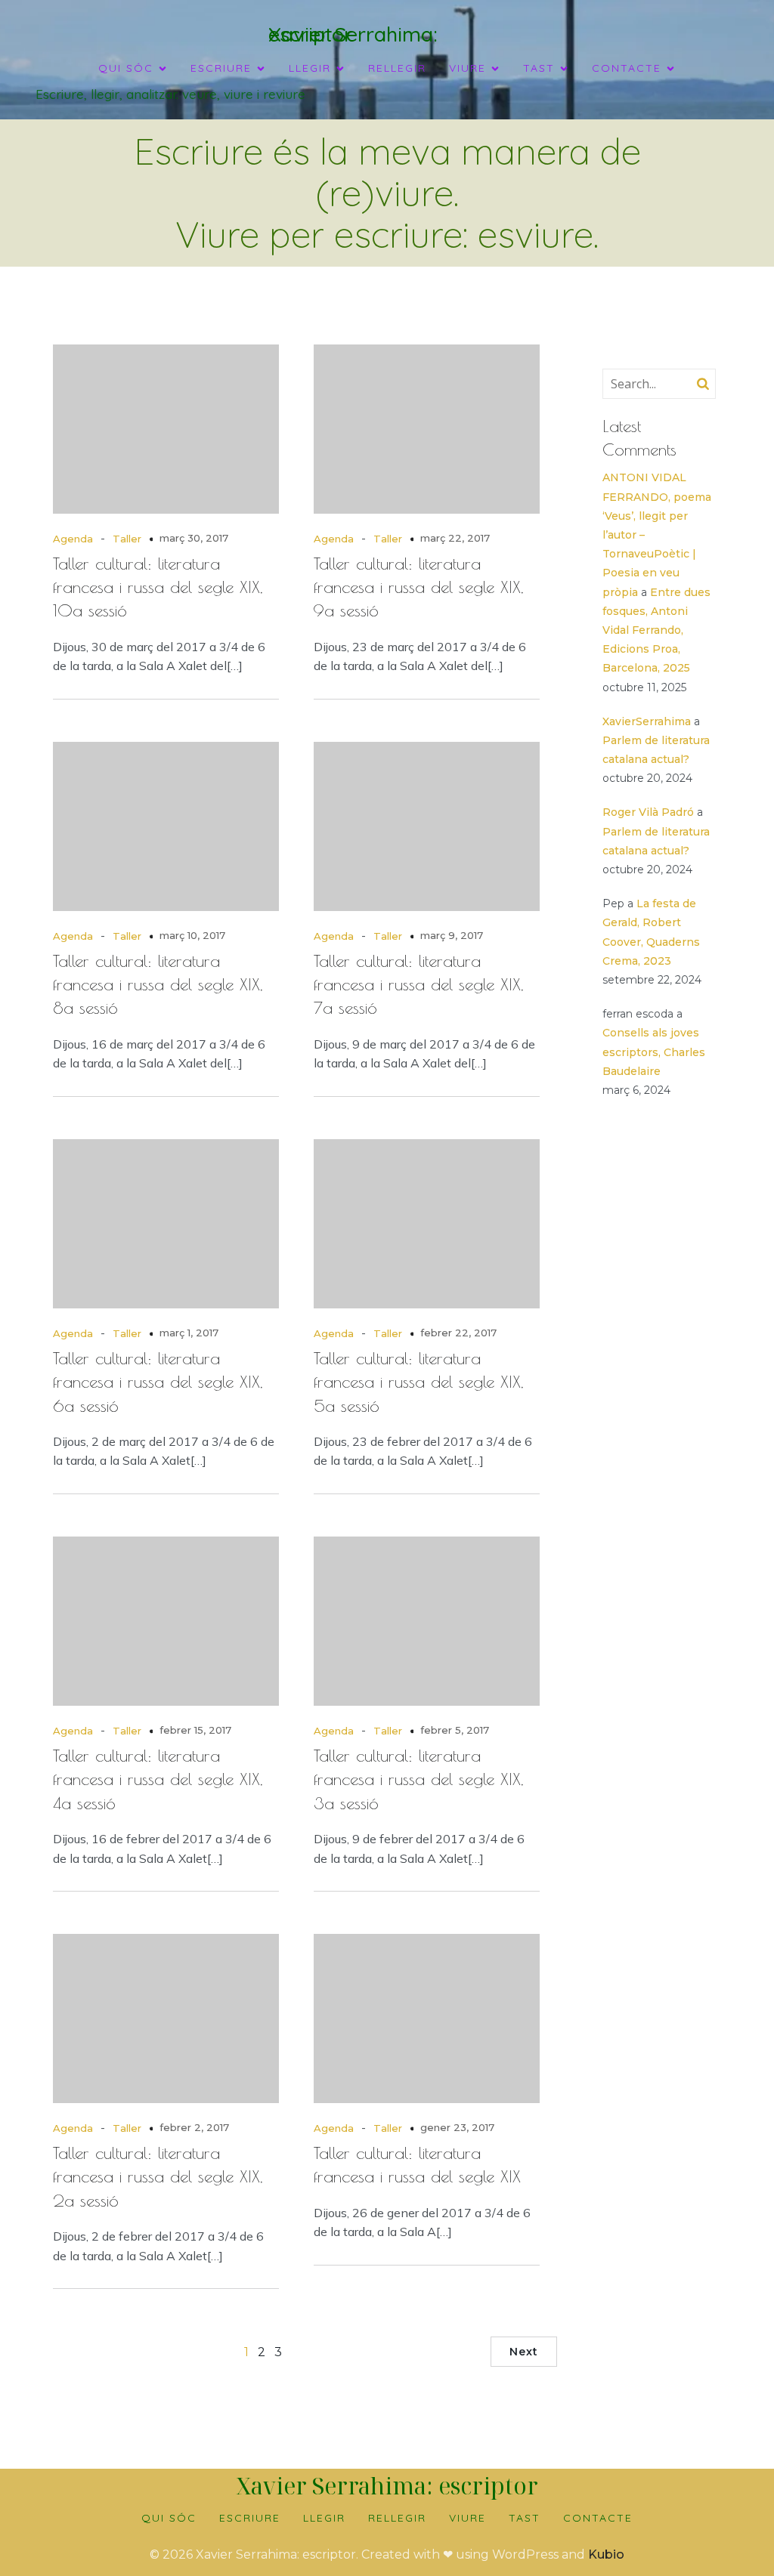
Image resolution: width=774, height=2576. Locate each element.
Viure (467, 2518)
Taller (127, 539)
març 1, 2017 (189, 1333)
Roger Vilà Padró (648, 812)
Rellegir (397, 68)
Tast (525, 2518)
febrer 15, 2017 (195, 1730)
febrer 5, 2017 (455, 1730)
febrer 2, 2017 (194, 2127)
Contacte (598, 2518)
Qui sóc (169, 2518)
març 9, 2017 (452, 935)
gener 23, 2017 (457, 2127)
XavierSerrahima (647, 721)
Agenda (73, 539)
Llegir (324, 2518)
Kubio (606, 2554)
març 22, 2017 (455, 538)
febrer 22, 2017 (458, 1333)
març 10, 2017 (192, 935)
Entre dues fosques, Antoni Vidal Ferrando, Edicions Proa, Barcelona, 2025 (656, 630)
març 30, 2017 (194, 538)
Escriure (250, 2518)
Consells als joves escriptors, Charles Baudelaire (654, 1052)
